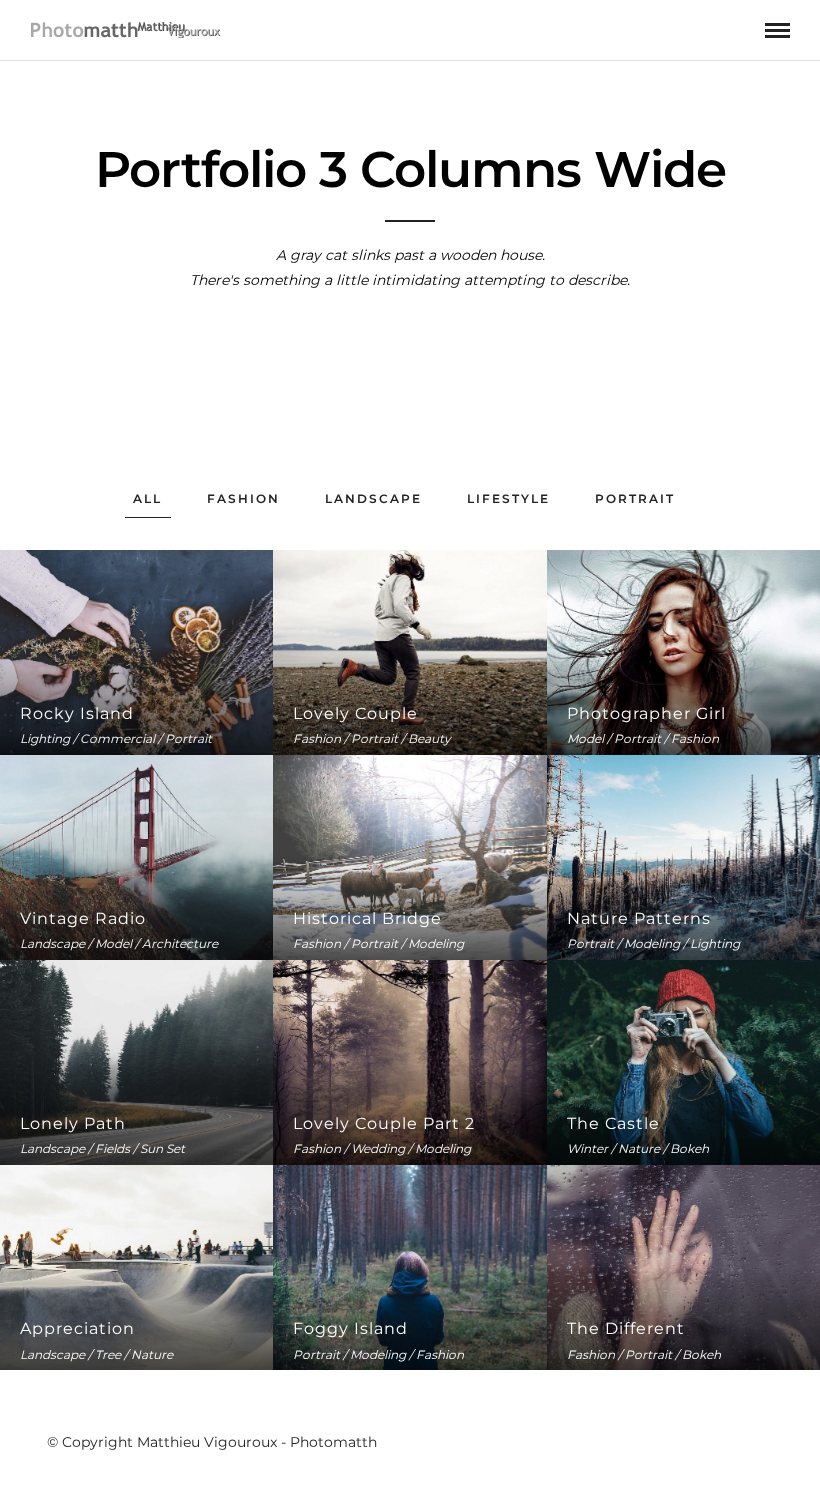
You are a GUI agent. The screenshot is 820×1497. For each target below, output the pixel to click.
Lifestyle (508, 498)
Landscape (373, 498)
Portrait (635, 498)
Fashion (243, 498)
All (147, 498)
